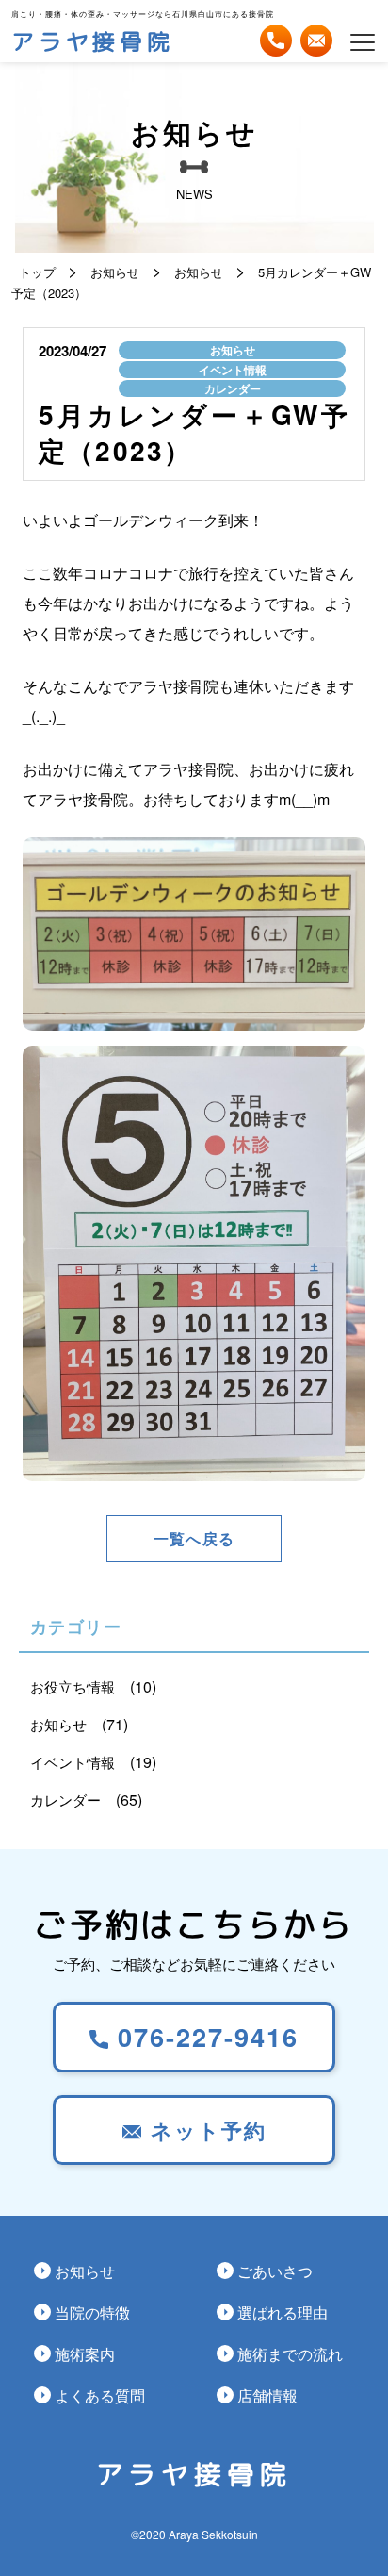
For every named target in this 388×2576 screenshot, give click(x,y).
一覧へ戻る (194, 1538)
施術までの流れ (290, 2353)
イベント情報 (233, 370)
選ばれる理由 (283, 2312)
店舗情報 (267, 2395)
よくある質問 (100, 2395)
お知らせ (233, 350)
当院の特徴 (92, 2312)
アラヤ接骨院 (93, 41)
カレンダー (233, 388)
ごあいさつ (275, 2271)
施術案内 (85, 2353)
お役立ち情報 (73, 1686)
